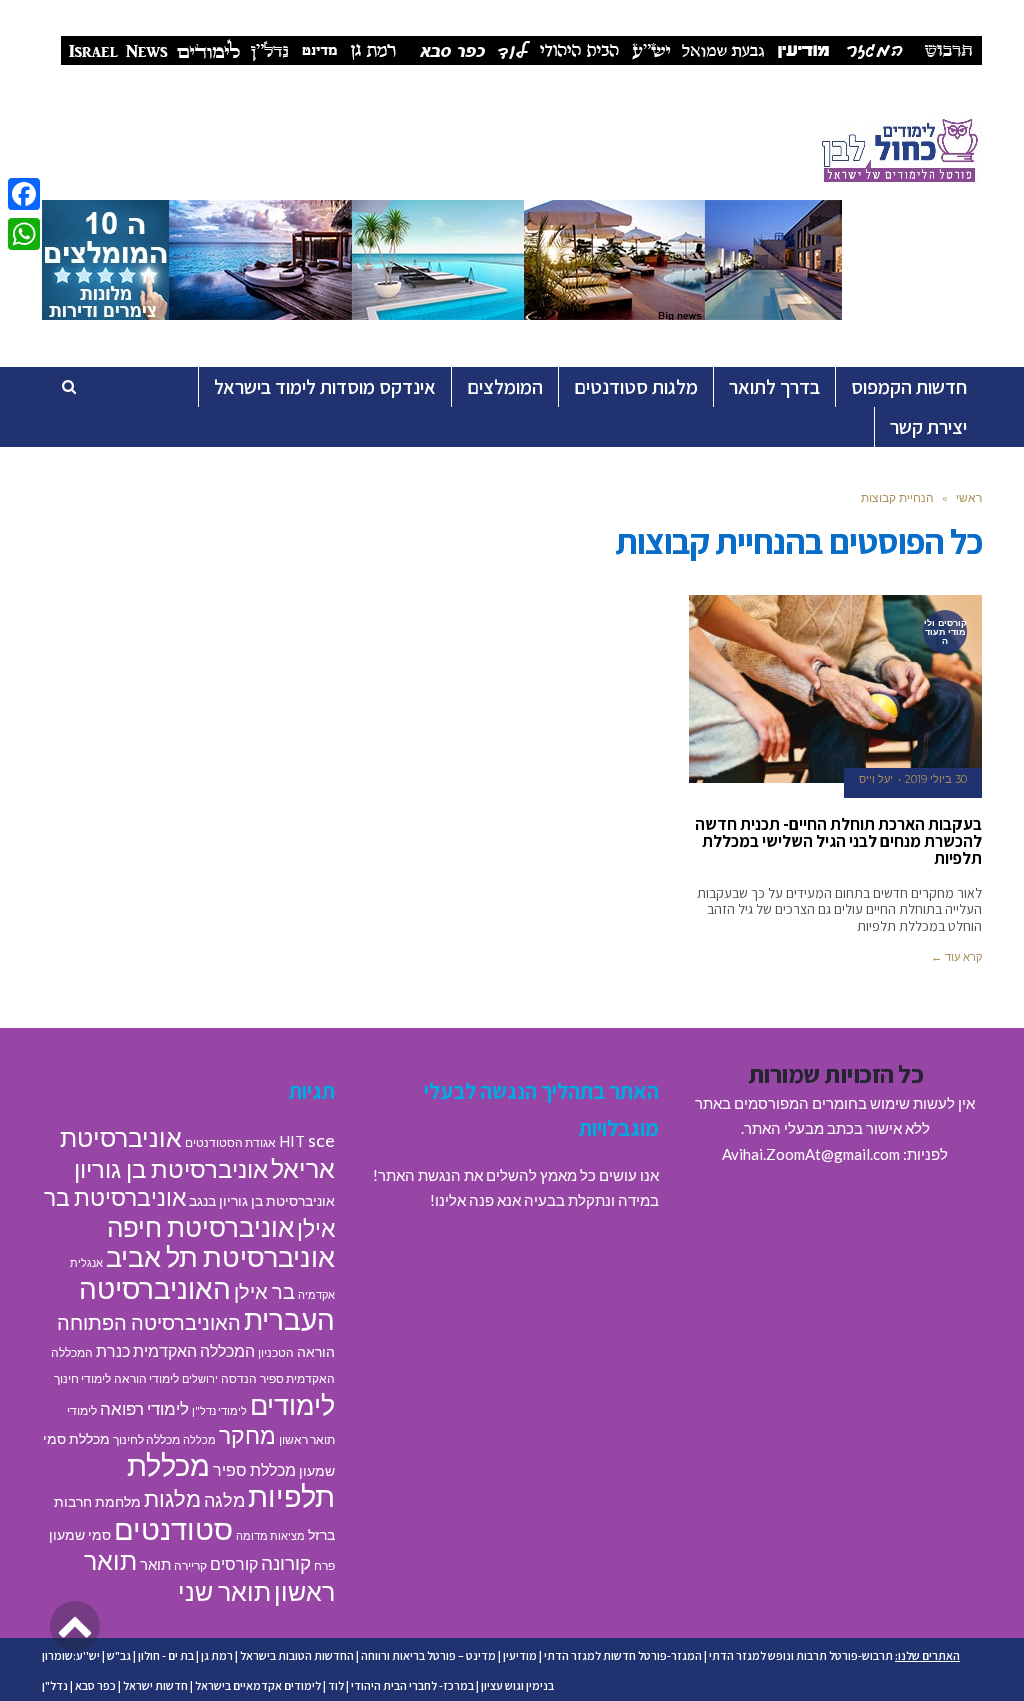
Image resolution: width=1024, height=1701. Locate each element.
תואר (155, 1564)
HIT (292, 1141)
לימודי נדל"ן (219, 1410)
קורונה (286, 1562)
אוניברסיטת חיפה (200, 1227)
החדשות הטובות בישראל (297, 1655)
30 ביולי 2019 (936, 779)
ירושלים (200, 1378)
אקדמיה (316, 1294)
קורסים (234, 1563)
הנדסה (239, 1378)
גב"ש (119, 1655)
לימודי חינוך (82, 1378)
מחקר (247, 1435)
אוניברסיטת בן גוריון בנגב (262, 1201)
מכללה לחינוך (146, 1439)
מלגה (224, 1500)
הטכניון (276, 1352)
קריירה (190, 1565)
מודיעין (520, 1655)
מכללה (199, 1439)
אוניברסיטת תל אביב (220, 1256)
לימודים (292, 1404)
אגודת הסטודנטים (230, 1142)
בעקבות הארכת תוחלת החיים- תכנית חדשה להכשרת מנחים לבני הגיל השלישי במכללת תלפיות (838, 841)
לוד (336, 1685)
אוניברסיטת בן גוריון (171, 1168)
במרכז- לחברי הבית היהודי (412, 1685)
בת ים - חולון (166, 1655)
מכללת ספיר (254, 1469)
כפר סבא (95, 1685)
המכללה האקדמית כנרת (175, 1350)
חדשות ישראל (155, 1685)
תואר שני (224, 1591)
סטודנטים (173, 1528)
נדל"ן (55, 1685)
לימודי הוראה (146, 1378)
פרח (324, 1565)
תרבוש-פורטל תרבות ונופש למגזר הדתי (801, 1655)
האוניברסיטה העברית (207, 1304)
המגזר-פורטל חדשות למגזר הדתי (623, 1655)
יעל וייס (876, 779)
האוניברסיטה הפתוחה (149, 1322)
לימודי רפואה (144, 1408)
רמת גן (217, 1655)
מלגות (172, 1498)
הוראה (316, 1352)
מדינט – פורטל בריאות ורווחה (428, 1655)
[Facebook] (24, 194)
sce (321, 1140)
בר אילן (264, 1291)
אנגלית (86, 1262)
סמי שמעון (80, 1535)
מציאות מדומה (270, 1535)
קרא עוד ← (956, 957)
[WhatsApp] (24, 234)
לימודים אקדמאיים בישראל (258, 1685)
